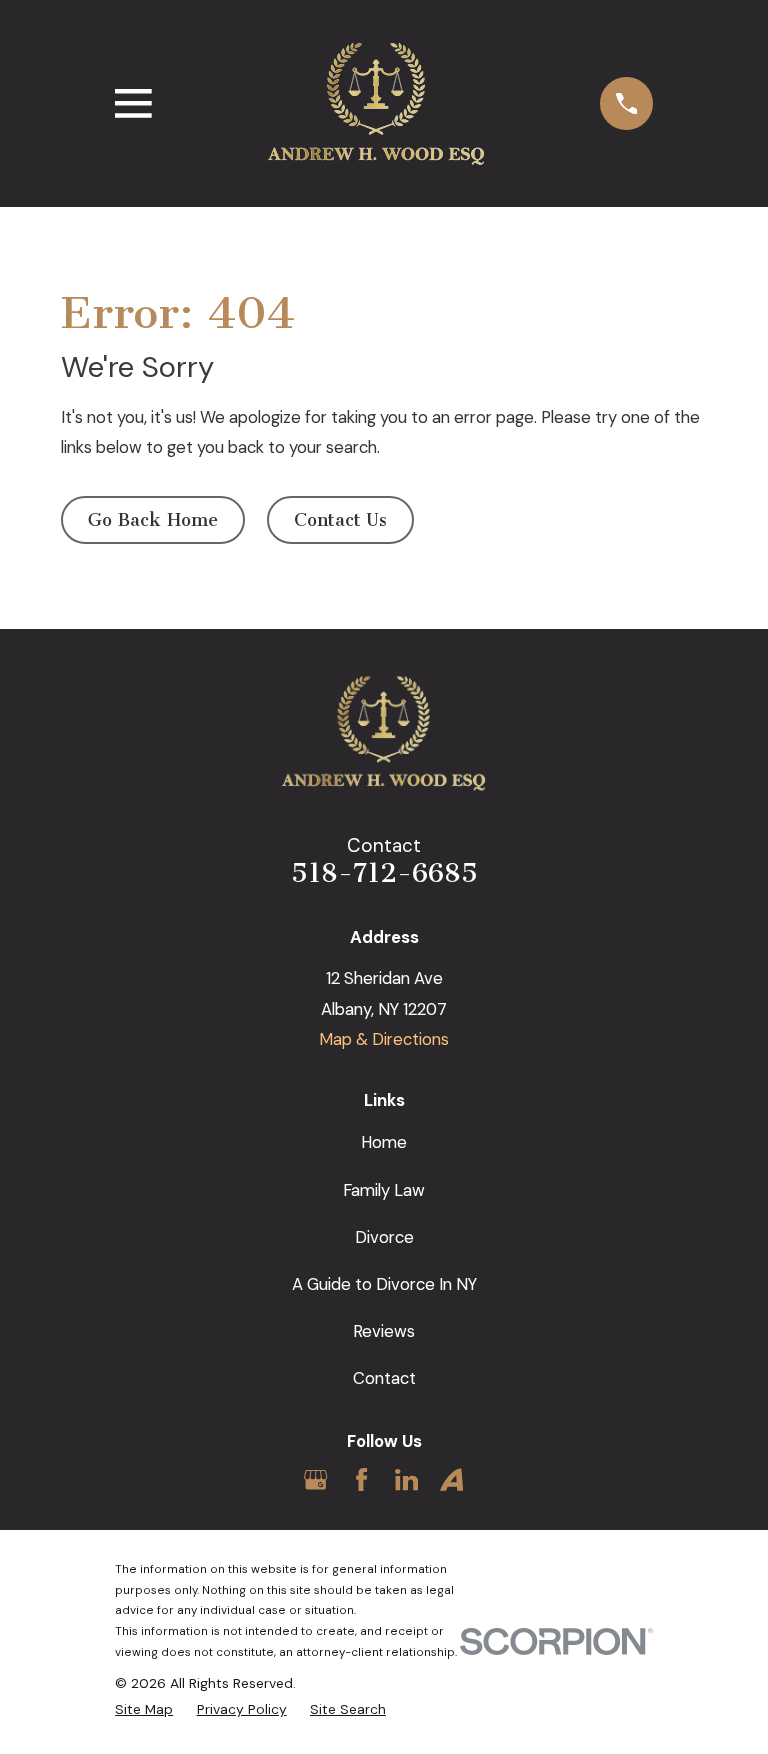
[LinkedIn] (406, 1479)
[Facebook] (361, 1479)
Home (384, 1142)
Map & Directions (384, 1039)
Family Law (384, 1190)
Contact (384, 1378)
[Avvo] (451, 1479)
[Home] (376, 103)
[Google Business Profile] (315, 1479)
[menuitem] (144, 1710)
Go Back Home (153, 520)
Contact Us (340, 520)
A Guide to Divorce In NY (384, 1284)
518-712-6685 (384, 873)
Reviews (384, 1331)
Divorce (384, 1237)
